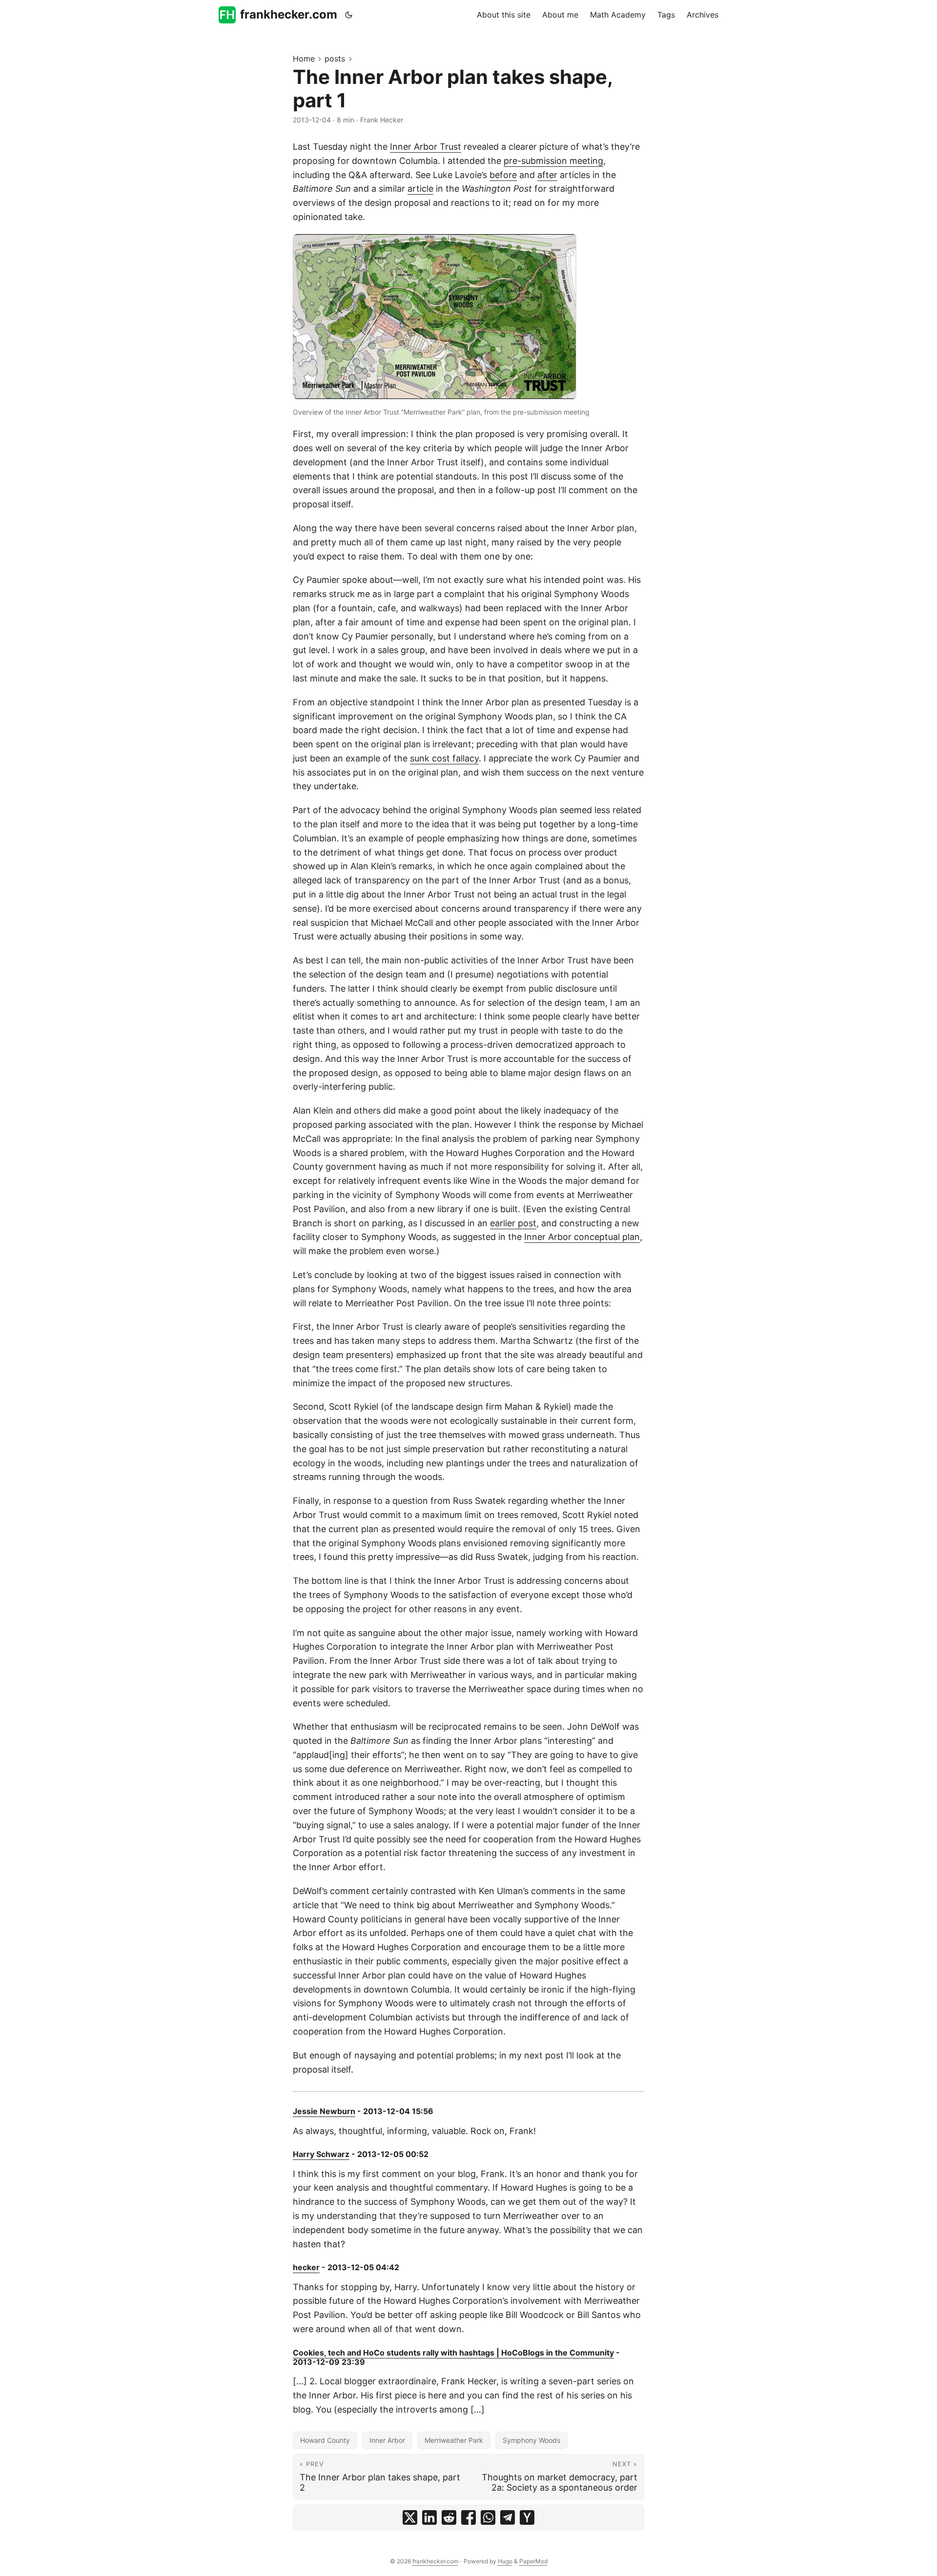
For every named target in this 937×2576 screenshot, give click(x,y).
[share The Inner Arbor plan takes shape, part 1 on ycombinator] (527, 2517)
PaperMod (533, 2561)
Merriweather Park (454, 2440)
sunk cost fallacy (444, 758)
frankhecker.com (289, 14)
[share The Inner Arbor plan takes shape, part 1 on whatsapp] (488, 2517)
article (420, 189)
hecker (306, 2267)
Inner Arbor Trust (426, 147)
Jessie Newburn (324, 2111)
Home (304, 59)
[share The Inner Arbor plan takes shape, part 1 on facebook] (468, 2517)
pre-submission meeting (553, 161)
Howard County (325, 2440)
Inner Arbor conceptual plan (582, 1237)
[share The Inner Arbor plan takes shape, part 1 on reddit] (449, 2517)
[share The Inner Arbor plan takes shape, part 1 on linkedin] (429, 2517)
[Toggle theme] (349, 15)
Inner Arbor (387, 2440)
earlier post (513, 1223)
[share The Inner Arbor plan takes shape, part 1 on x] (410, 2517)
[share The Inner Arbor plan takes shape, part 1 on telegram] (508, 2517)
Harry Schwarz (321, 2154)
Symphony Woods (531, 2440)
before (503, 175)
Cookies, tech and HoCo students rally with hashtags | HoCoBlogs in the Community (453, 2353)
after (547, 175)
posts (335, 59)
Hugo (505, 2561)
